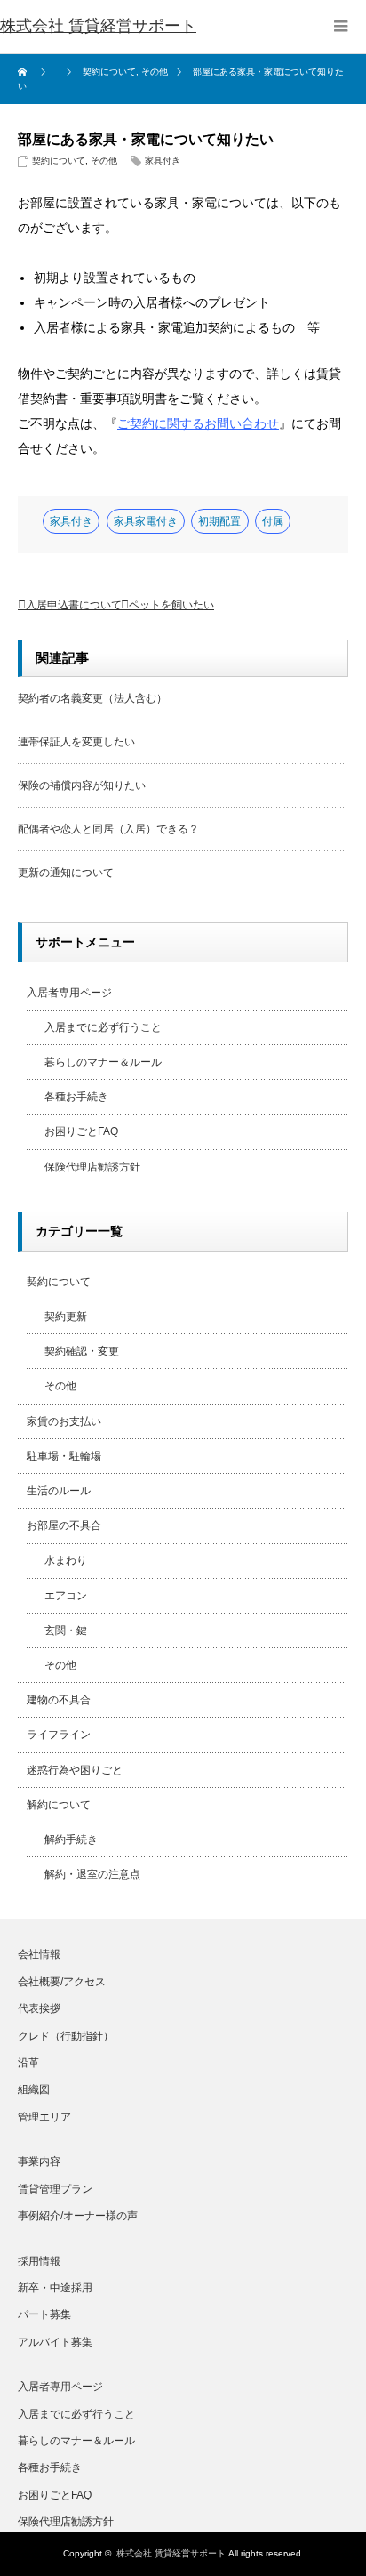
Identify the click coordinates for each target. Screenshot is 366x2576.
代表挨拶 (39, 2008)
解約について (59, 1805)
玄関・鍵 (66, 1630)
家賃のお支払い (64, 1421)
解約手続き (71, 1839)
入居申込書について (74, 605)
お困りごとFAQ (81, 1131)
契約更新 (66, 1316)
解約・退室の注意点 (92, 1874)
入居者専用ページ (69, 993)
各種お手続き (76, 1097)
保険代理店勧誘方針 (92, 1167)
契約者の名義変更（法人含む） (92, 698)
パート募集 (44, 2314)
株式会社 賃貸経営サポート (171, 2553)
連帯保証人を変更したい (76, 742)
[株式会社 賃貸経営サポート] (98, 27)
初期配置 (219, 521)
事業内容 (39, 2161)
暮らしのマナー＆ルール (103, 1062)
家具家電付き (146, 521)
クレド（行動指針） (66, 2036)
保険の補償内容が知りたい (82, 785)
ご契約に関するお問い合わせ (198, 423)
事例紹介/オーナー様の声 (78, 2216)
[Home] (24, 72)
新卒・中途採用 (55, 2288)
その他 (104, 161)
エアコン (66, 1596)
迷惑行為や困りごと (75, 1770)
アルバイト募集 (55, 2342)
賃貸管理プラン (55, 2189)
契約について (59, 161)
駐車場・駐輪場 (64, 1456)
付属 (273, 521)
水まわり (66, 1560)
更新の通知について (66, 873)
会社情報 (39, 1954)
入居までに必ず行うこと (103, 1027)
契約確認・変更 (82, 1351)
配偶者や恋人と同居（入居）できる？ (108, 829)
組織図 (34, 2089)
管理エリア (44, 2117)
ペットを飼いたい (171, 605)
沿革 (28, 2063)
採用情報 (39, 2261)
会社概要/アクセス (62, 1982)
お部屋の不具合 (64, 1525)
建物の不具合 (59, 1700)
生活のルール (59, 1491)
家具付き (163, 161)
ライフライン (59, 1735)
